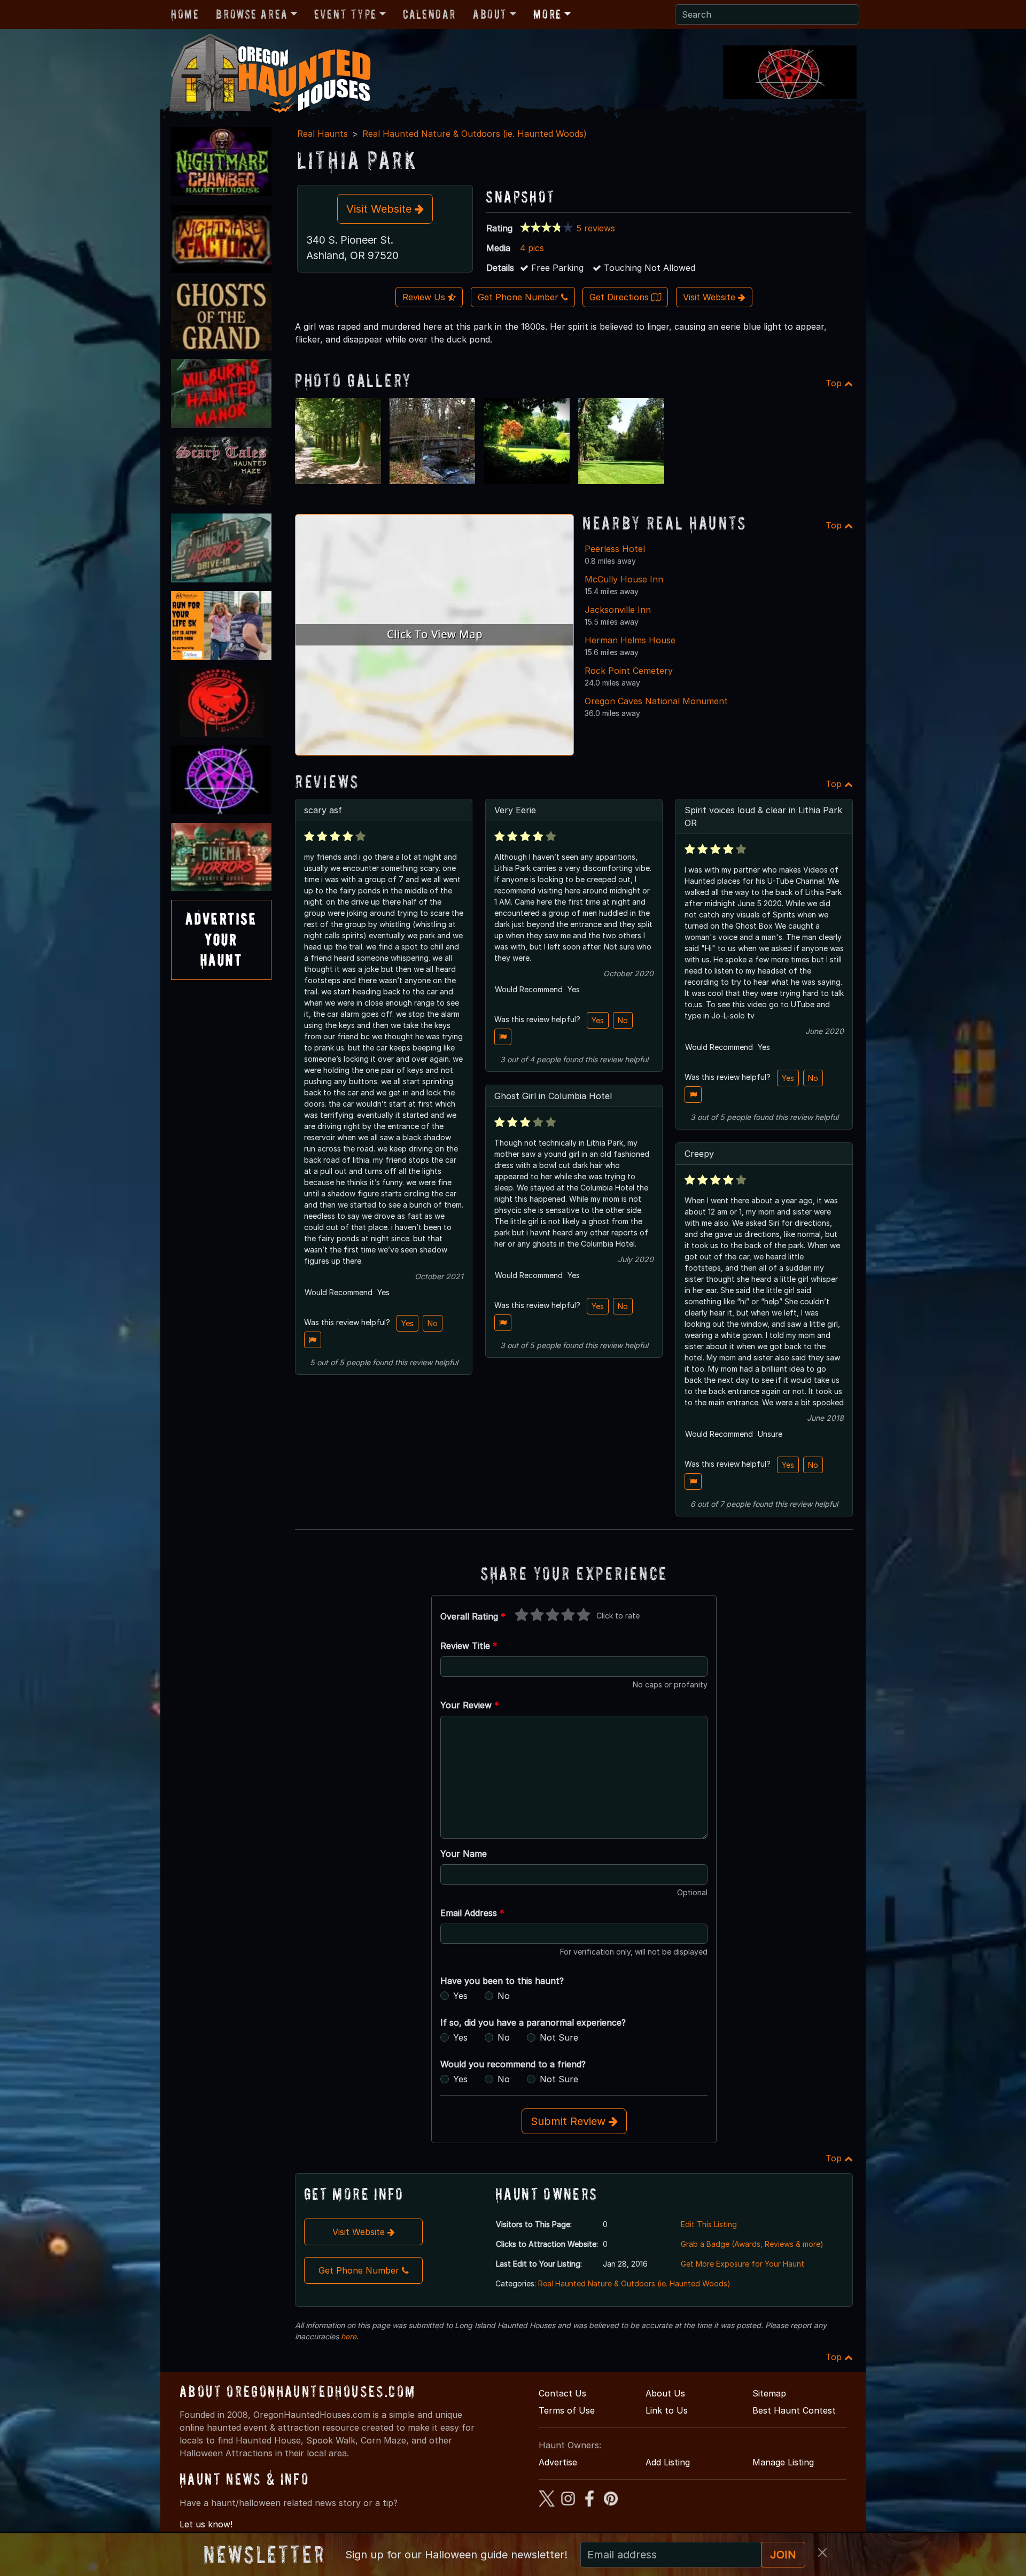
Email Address (472, 1913)
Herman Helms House (630, 640)
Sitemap (769, 2393)
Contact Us (562, 2393)
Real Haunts (322, 134)
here (349, 2336)
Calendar (429, 14)
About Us (665, 2393)
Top (835, 383)
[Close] (822, 2552)
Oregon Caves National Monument (656, 701)
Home (185, 14)
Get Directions (620, 297)
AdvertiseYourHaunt (221, 939)
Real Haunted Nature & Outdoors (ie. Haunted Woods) (475, 134)
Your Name (464, 1854)
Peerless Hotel (615, 549)
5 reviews (596, 228)
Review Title (469, 1646)
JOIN (783, 2555)
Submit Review (570, 2121)
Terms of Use (567, 2410)
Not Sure (559, 2037)
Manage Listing (783, 2462)
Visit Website (380, 209)
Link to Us (667, 2410)
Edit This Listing (709, 2224)
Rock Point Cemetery (629, 671)
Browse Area (252, 14)
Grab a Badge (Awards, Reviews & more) (752, 2244)
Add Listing (668, 2462)
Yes (407, 1323)
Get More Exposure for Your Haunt (743, 2264)
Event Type (345, 14)
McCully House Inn (624, 579)
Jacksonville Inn (618, 610)
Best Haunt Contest (794, 2410)
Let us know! (206, 2524)
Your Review (470, 1705)
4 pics (532, 248)
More (547, 14)
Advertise (558, 2462)
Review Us (425, 297)
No (433, 1323)
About (490, 14)
